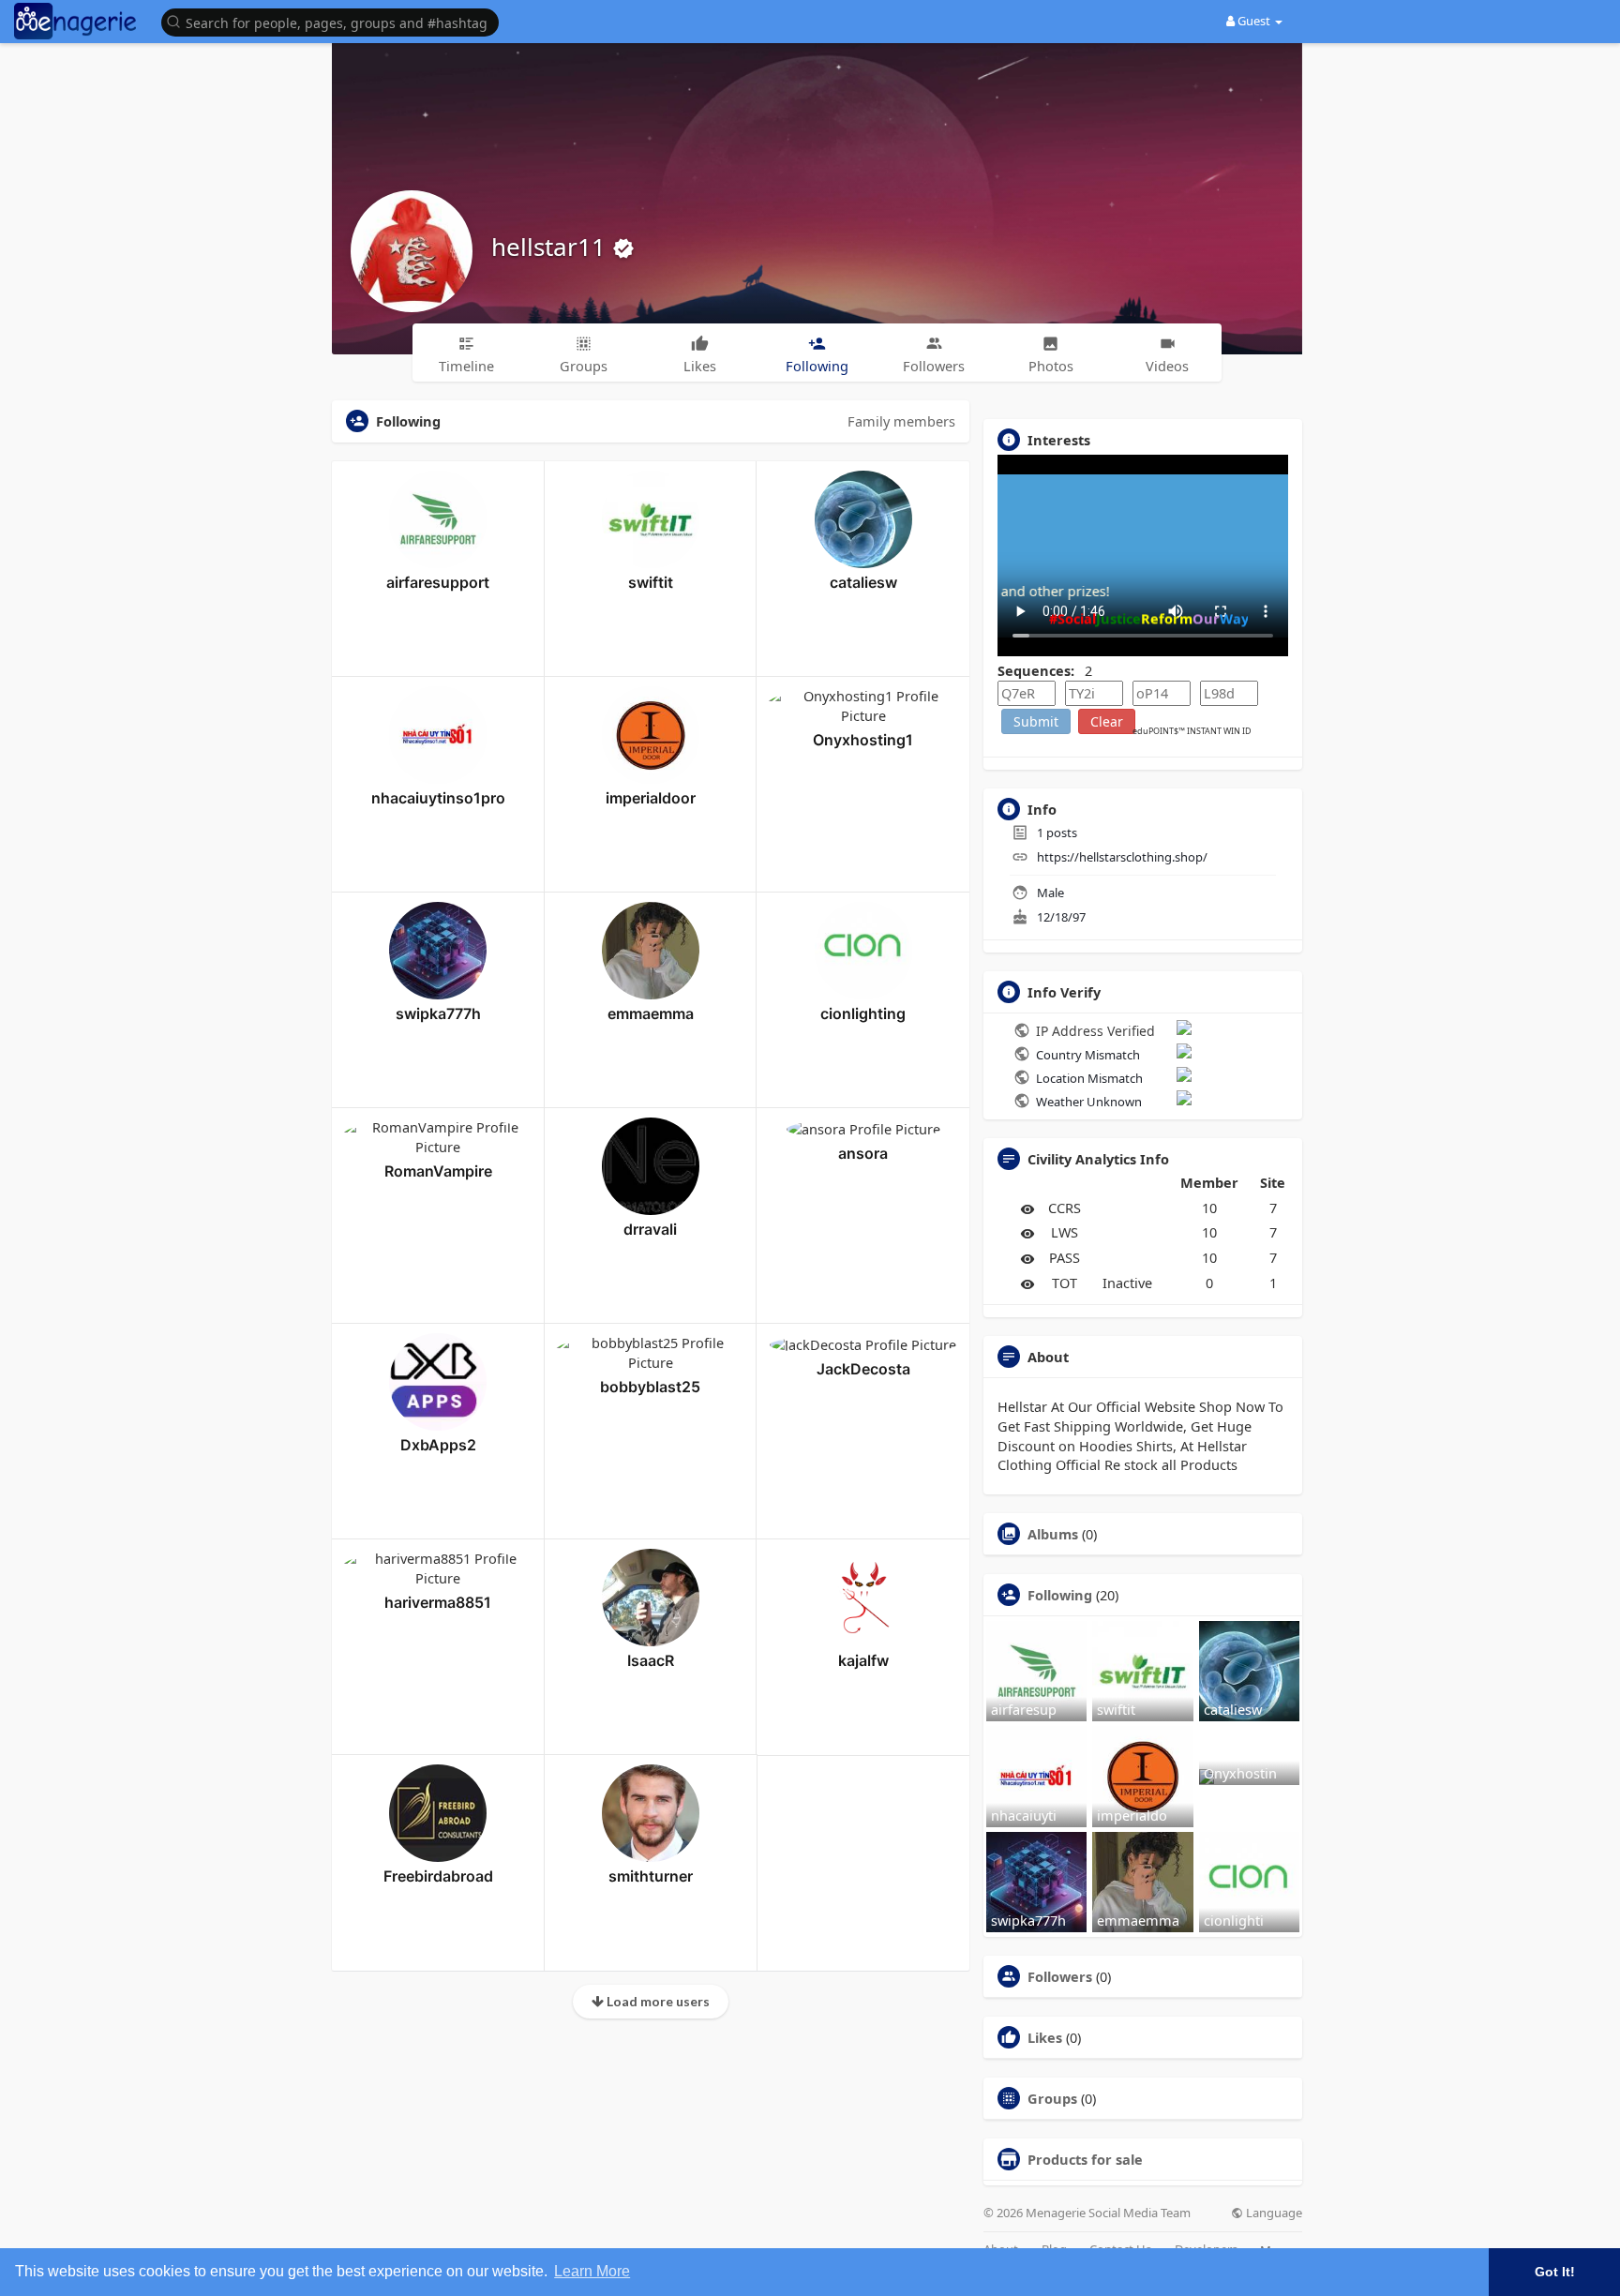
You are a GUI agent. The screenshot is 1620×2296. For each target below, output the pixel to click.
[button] (335, 21)
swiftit (651, 582)
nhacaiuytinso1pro (438, 798)
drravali (650, 1229)
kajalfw (863, 1660)
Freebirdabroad (438, 1876)
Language (1273, 2213)
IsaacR (651, 1660)
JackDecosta (863, 1369)
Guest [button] (1254, 21)
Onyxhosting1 (863, 740)
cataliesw (863, 582)
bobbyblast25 (650, 1387)
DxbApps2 (438, 1445)
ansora (863, 1153)
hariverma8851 (438, 1602)
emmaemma (651, 1013)
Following (1060, 1595)
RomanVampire (438, 1171)
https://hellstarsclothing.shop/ (1122, 857)
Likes (1045, 2037)
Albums (1053, 1534)
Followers (1060, 1976)
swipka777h (438, 1013)
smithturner (651, 1876)
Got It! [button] (1555, 2272)
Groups (1052, 2098)
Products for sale (1085, 2159)
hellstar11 (552, 247)
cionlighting (863, 1013)
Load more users (657, 2001)
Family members (901, 421)
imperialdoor (651, 798)
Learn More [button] (592, 2271)
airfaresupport (438, 582)
